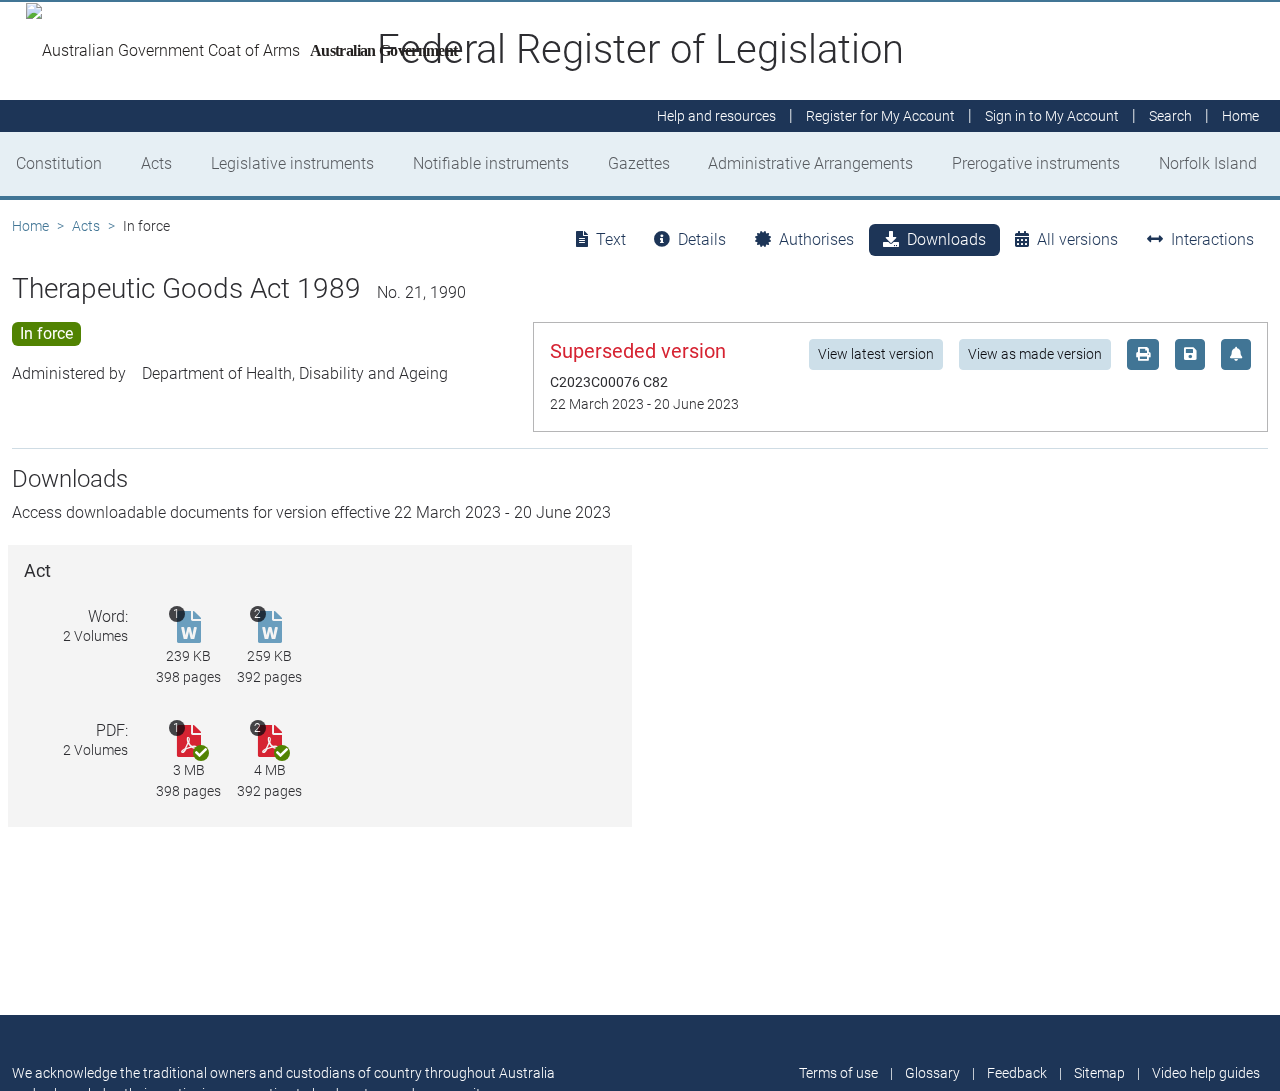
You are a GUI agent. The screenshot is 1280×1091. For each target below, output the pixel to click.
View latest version (876, 354)
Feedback (1017, 1073)
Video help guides (1206, 1073)
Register (880, 116)
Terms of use (838, 1073)
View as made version (1035, 354)
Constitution (59, 163)
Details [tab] (702, 239)
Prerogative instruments (1036, 163)
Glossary (932, 1073)
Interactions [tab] (1212, 239)
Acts (156, 163)
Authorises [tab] (816, 239)
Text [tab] (611, 239)
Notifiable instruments (491, 163)
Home (30, 226)
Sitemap (1099, 1073)
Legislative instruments (292, 163)
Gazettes (639, 163)
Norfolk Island (1208, 163)
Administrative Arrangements (810, 163)
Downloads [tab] (946, 239)
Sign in (1052, 116)
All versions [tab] (1077, 239)
